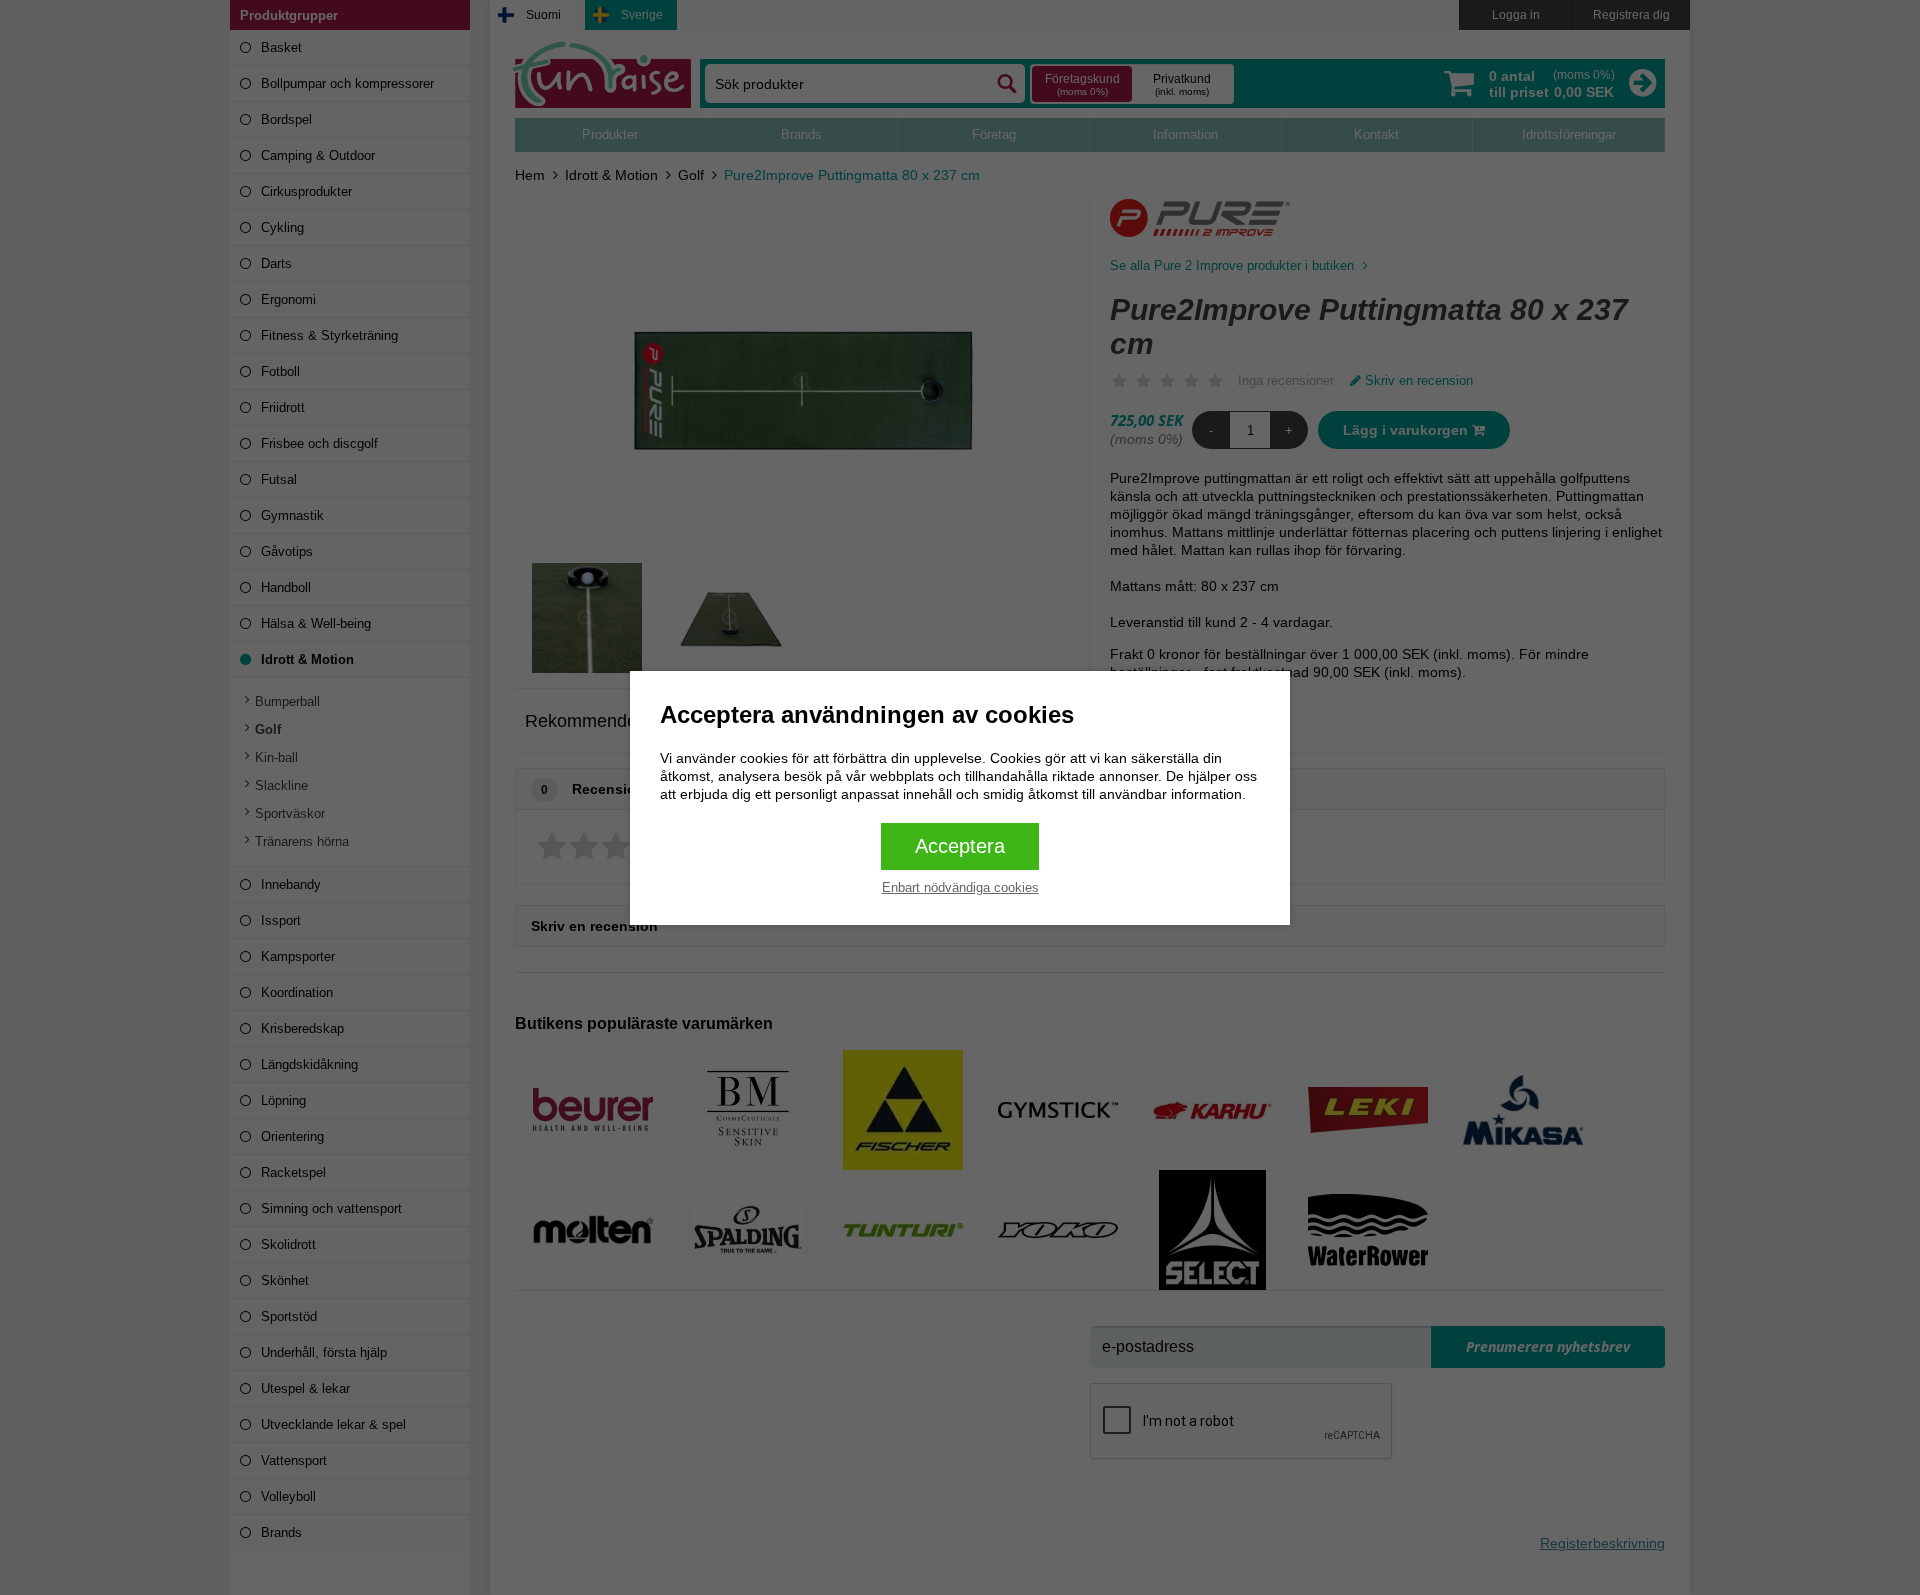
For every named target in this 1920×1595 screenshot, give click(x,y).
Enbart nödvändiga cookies (960, 887)
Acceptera (960, 846)
